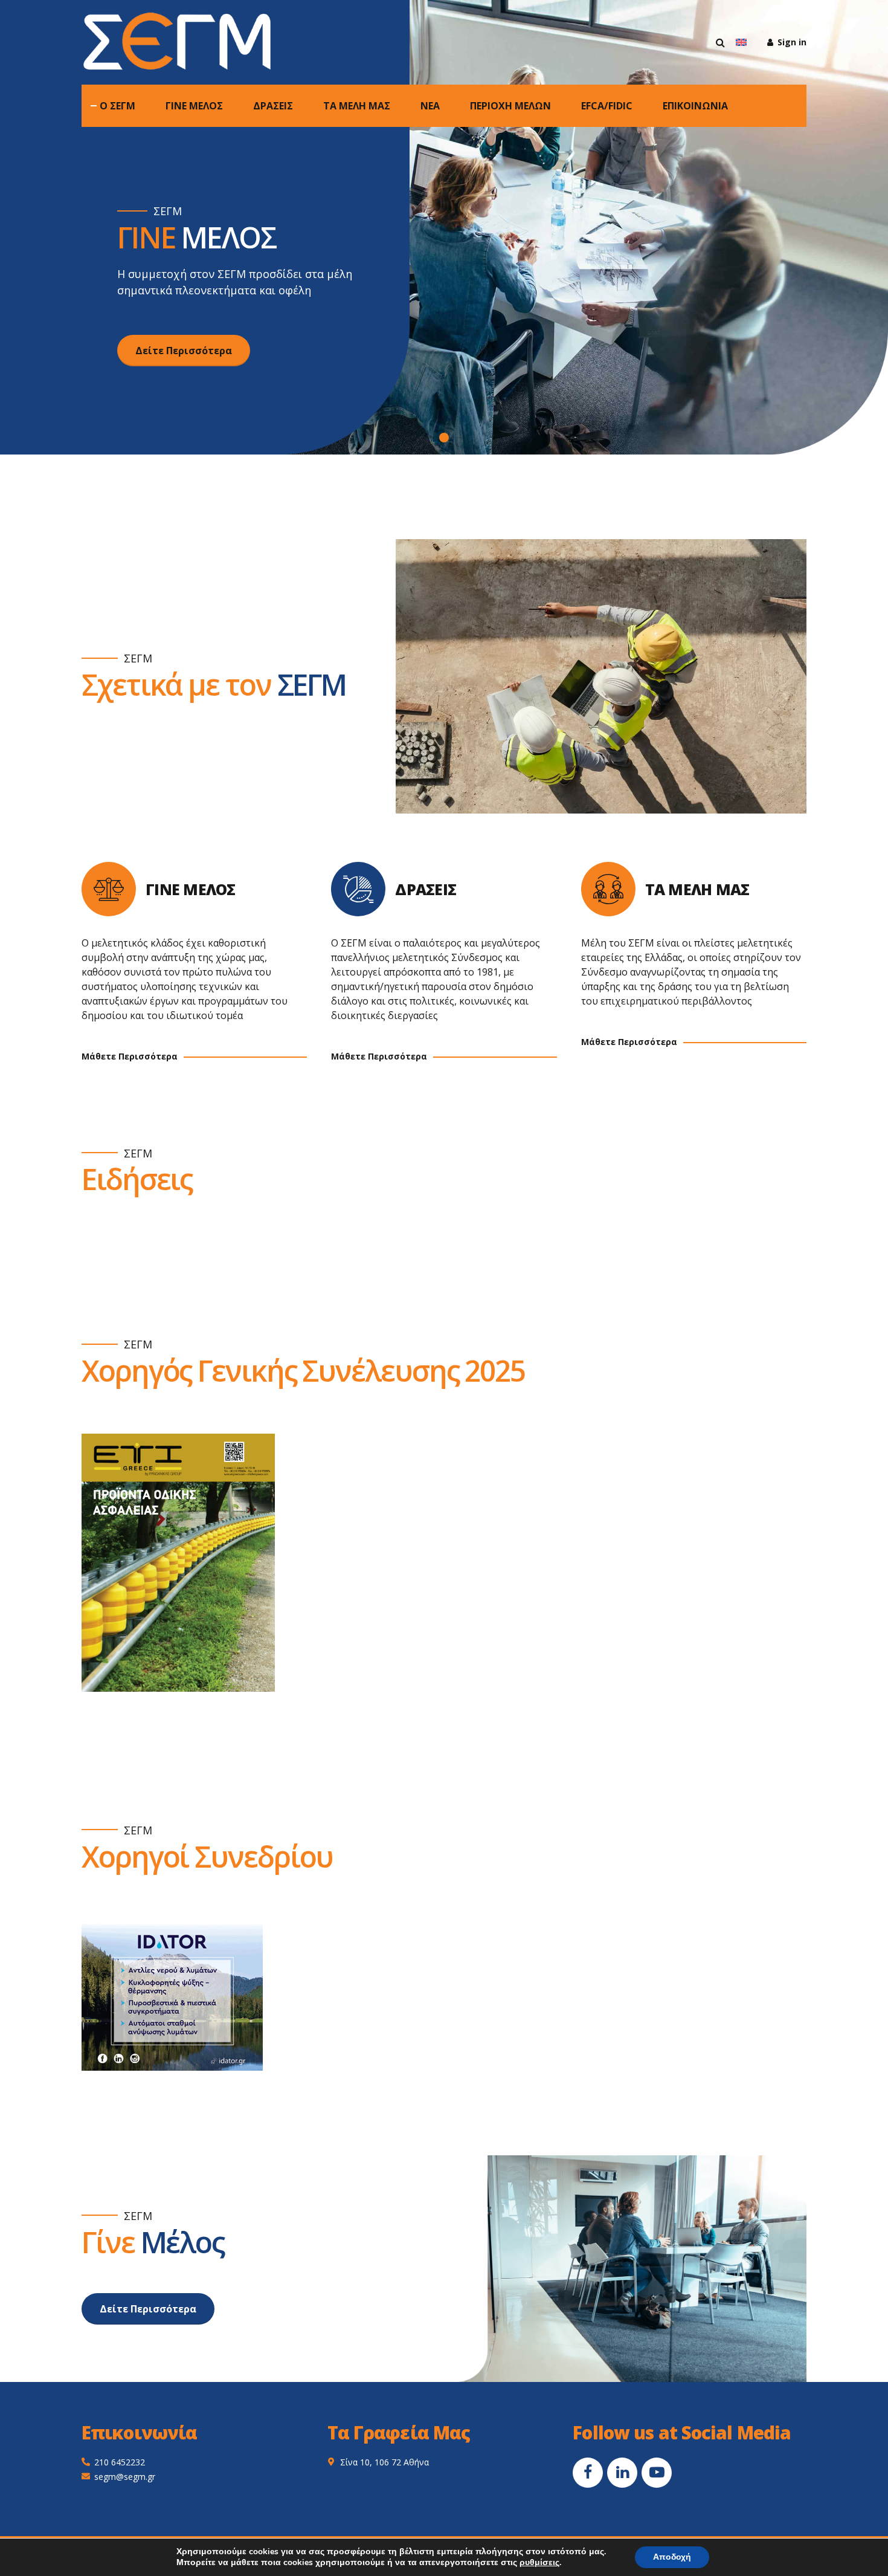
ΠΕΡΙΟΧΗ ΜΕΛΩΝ (510, 106)
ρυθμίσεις (539, 2563)
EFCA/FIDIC (607, 106)
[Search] (720, 42)
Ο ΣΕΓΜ (117, 106)
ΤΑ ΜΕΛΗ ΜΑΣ (357, 106)
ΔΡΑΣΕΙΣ (273, 106)
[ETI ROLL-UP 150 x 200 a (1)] (178, 1563)
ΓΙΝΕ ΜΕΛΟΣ (194, 106)
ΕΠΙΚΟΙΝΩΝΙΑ (695, 106)
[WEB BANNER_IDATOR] (172, 1995)
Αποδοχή (672, 2557)
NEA (430, 106)
